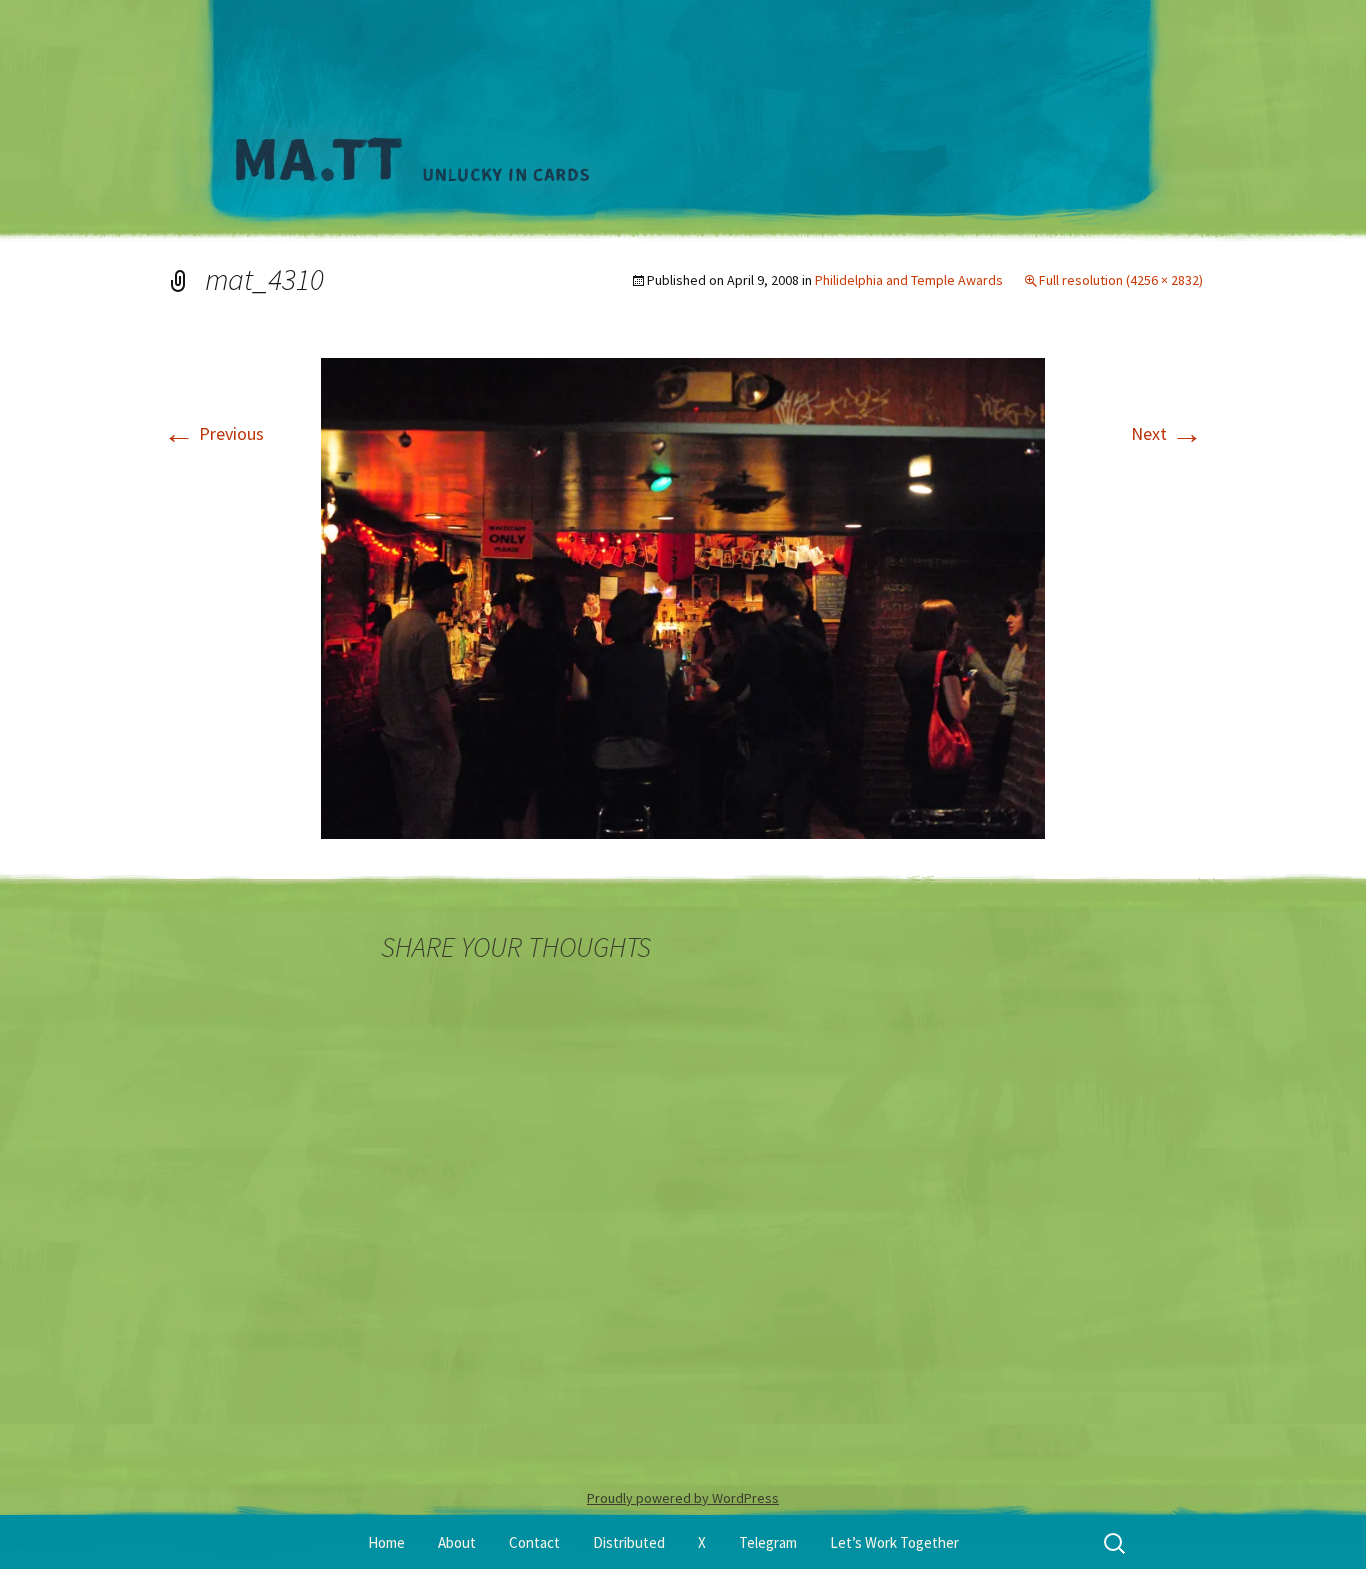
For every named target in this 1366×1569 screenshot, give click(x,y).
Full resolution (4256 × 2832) (1121, 280)
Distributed (629, 1542)
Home (386, 1542)
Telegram (768, 1542)
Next (1167, 433)
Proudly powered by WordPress (683, 1498)
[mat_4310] (683, 596)
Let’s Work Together (894, 1542)
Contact (534, 1542)
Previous (213, 433)
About (457, 1542)
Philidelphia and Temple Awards (909, 280)
